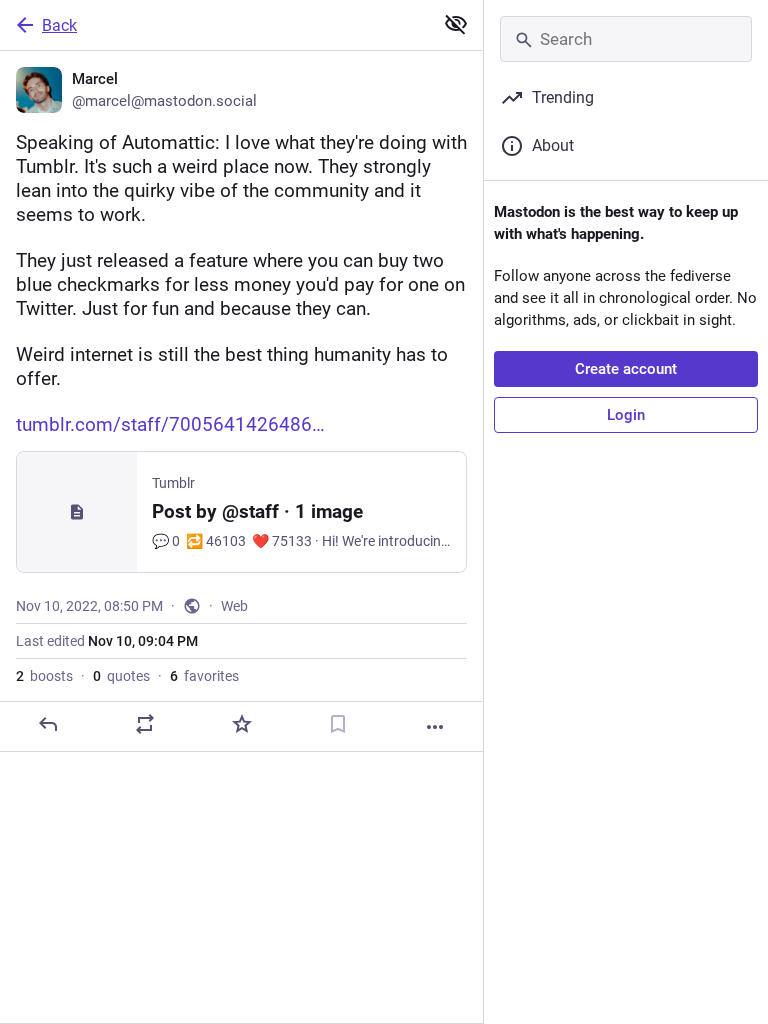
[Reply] (48, 724)
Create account (626, 369)
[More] (435, 727)
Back (59, 25)
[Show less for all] (456, 24)
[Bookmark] (338, 724)
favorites (204, 676)
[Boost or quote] (145, 724)
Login (626, 415)
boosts (44, 676)
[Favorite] (242, 724)
